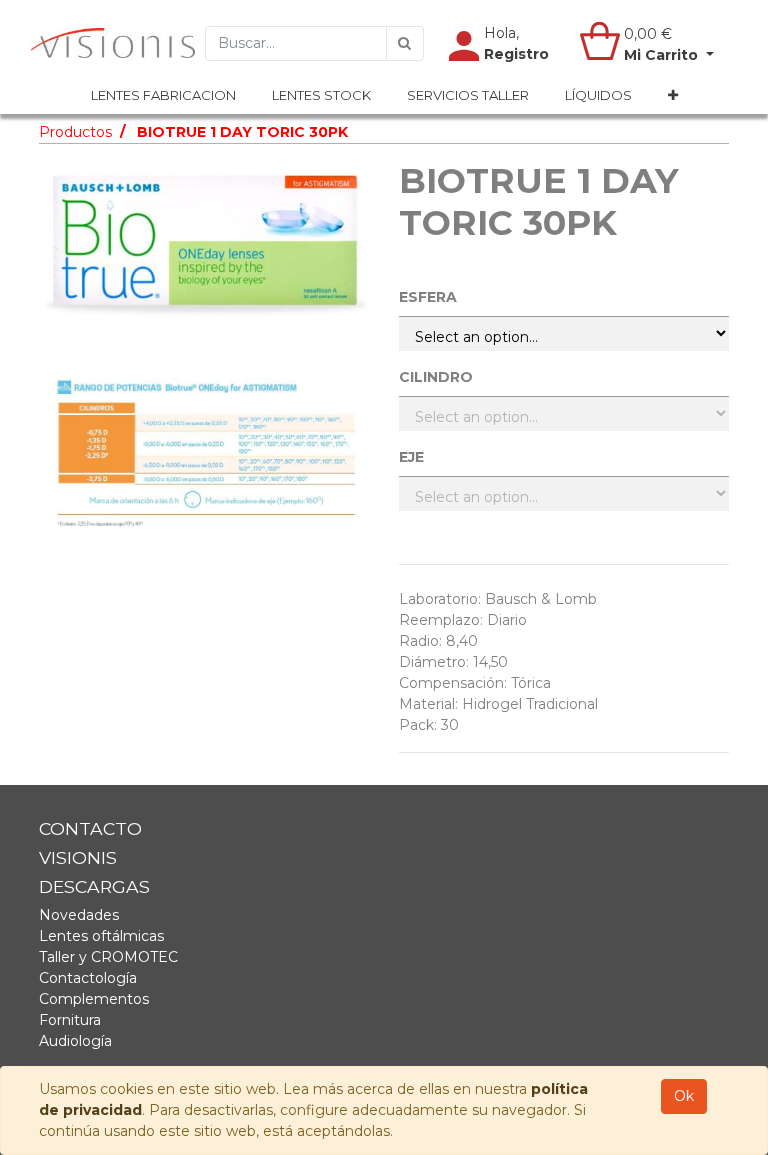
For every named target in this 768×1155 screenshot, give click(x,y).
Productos (75, 132)
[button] (673, 96)
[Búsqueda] (405, 43)
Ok (684, 1096)
